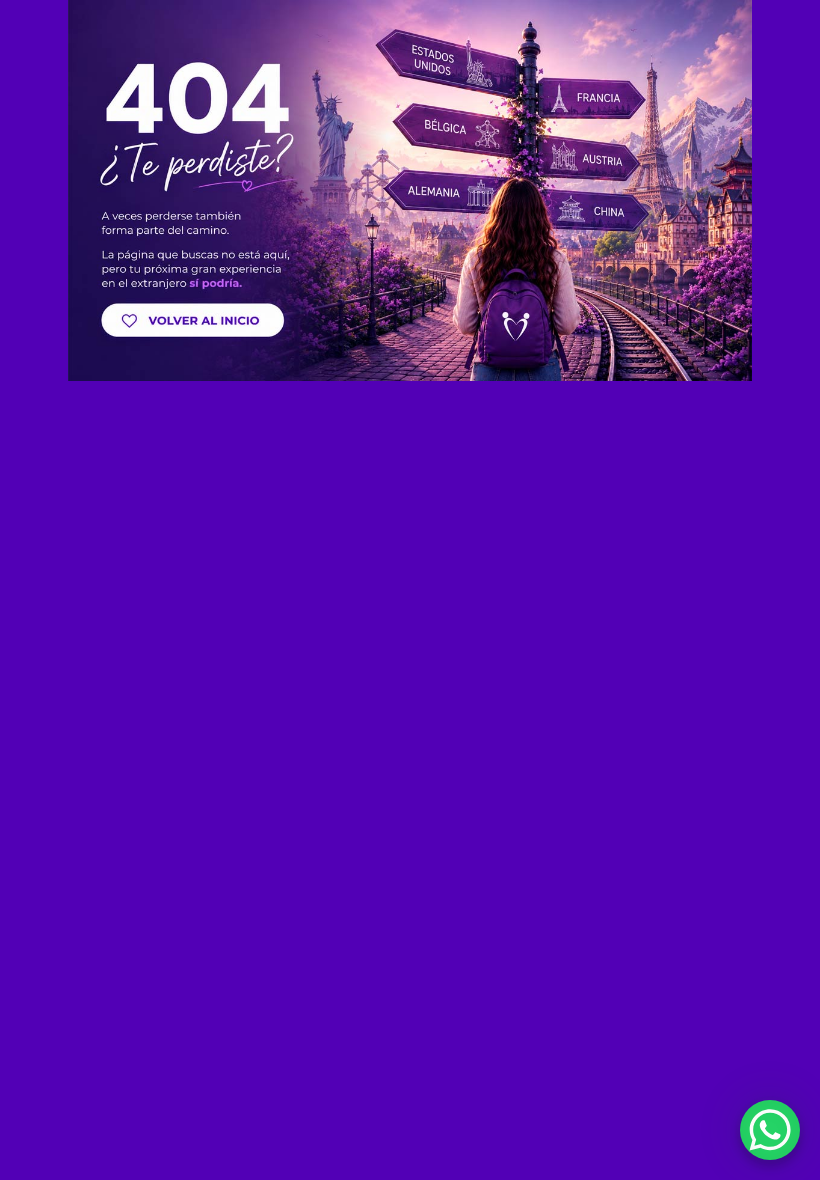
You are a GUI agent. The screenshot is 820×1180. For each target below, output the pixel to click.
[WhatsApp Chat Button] (770, 1130)
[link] (410, 190)
